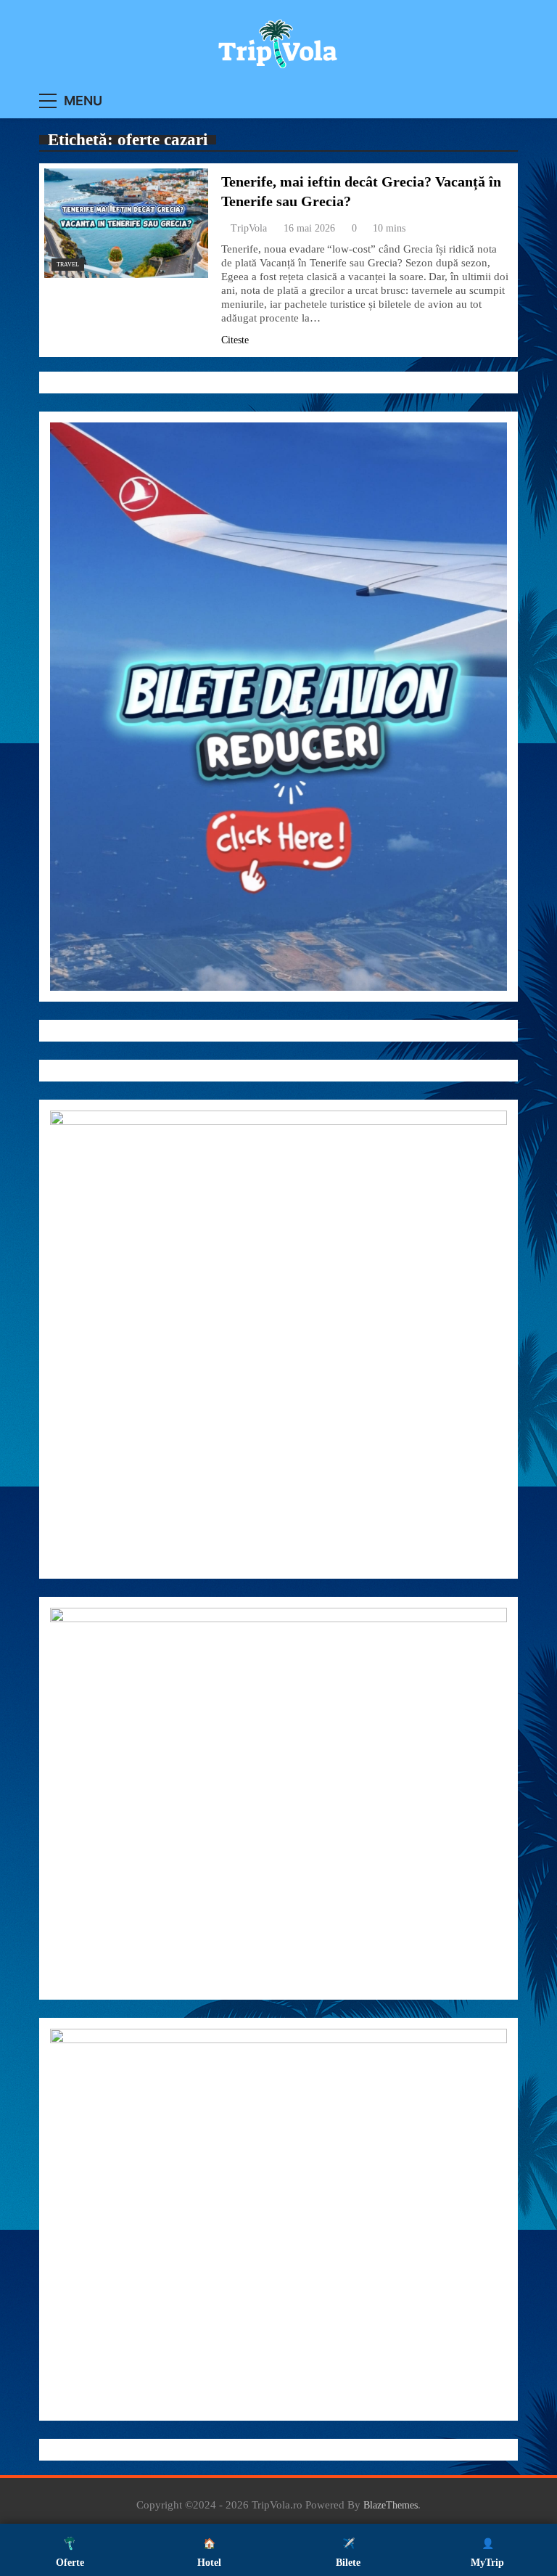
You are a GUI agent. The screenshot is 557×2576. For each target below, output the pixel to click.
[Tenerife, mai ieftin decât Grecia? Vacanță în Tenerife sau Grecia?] (126, 223)
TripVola (249, 228)
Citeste (235, 340)
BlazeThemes (391, 2505)
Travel (68, 265)
